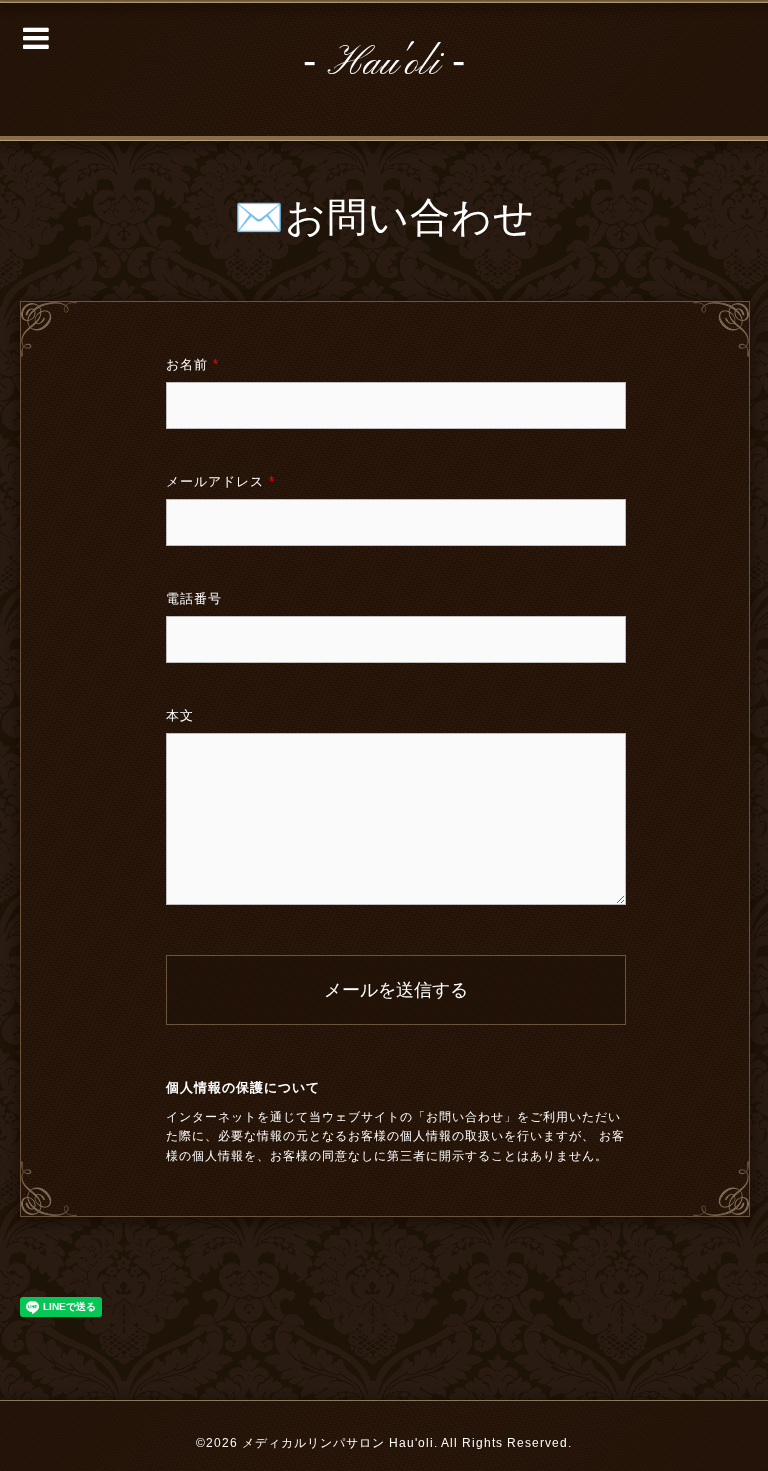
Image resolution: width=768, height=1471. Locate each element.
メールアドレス (220, 481)
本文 (180, 715)
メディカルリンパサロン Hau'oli (338, 1443)
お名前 (192, 364)
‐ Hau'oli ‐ (384, 64)
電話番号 (194, 598)
